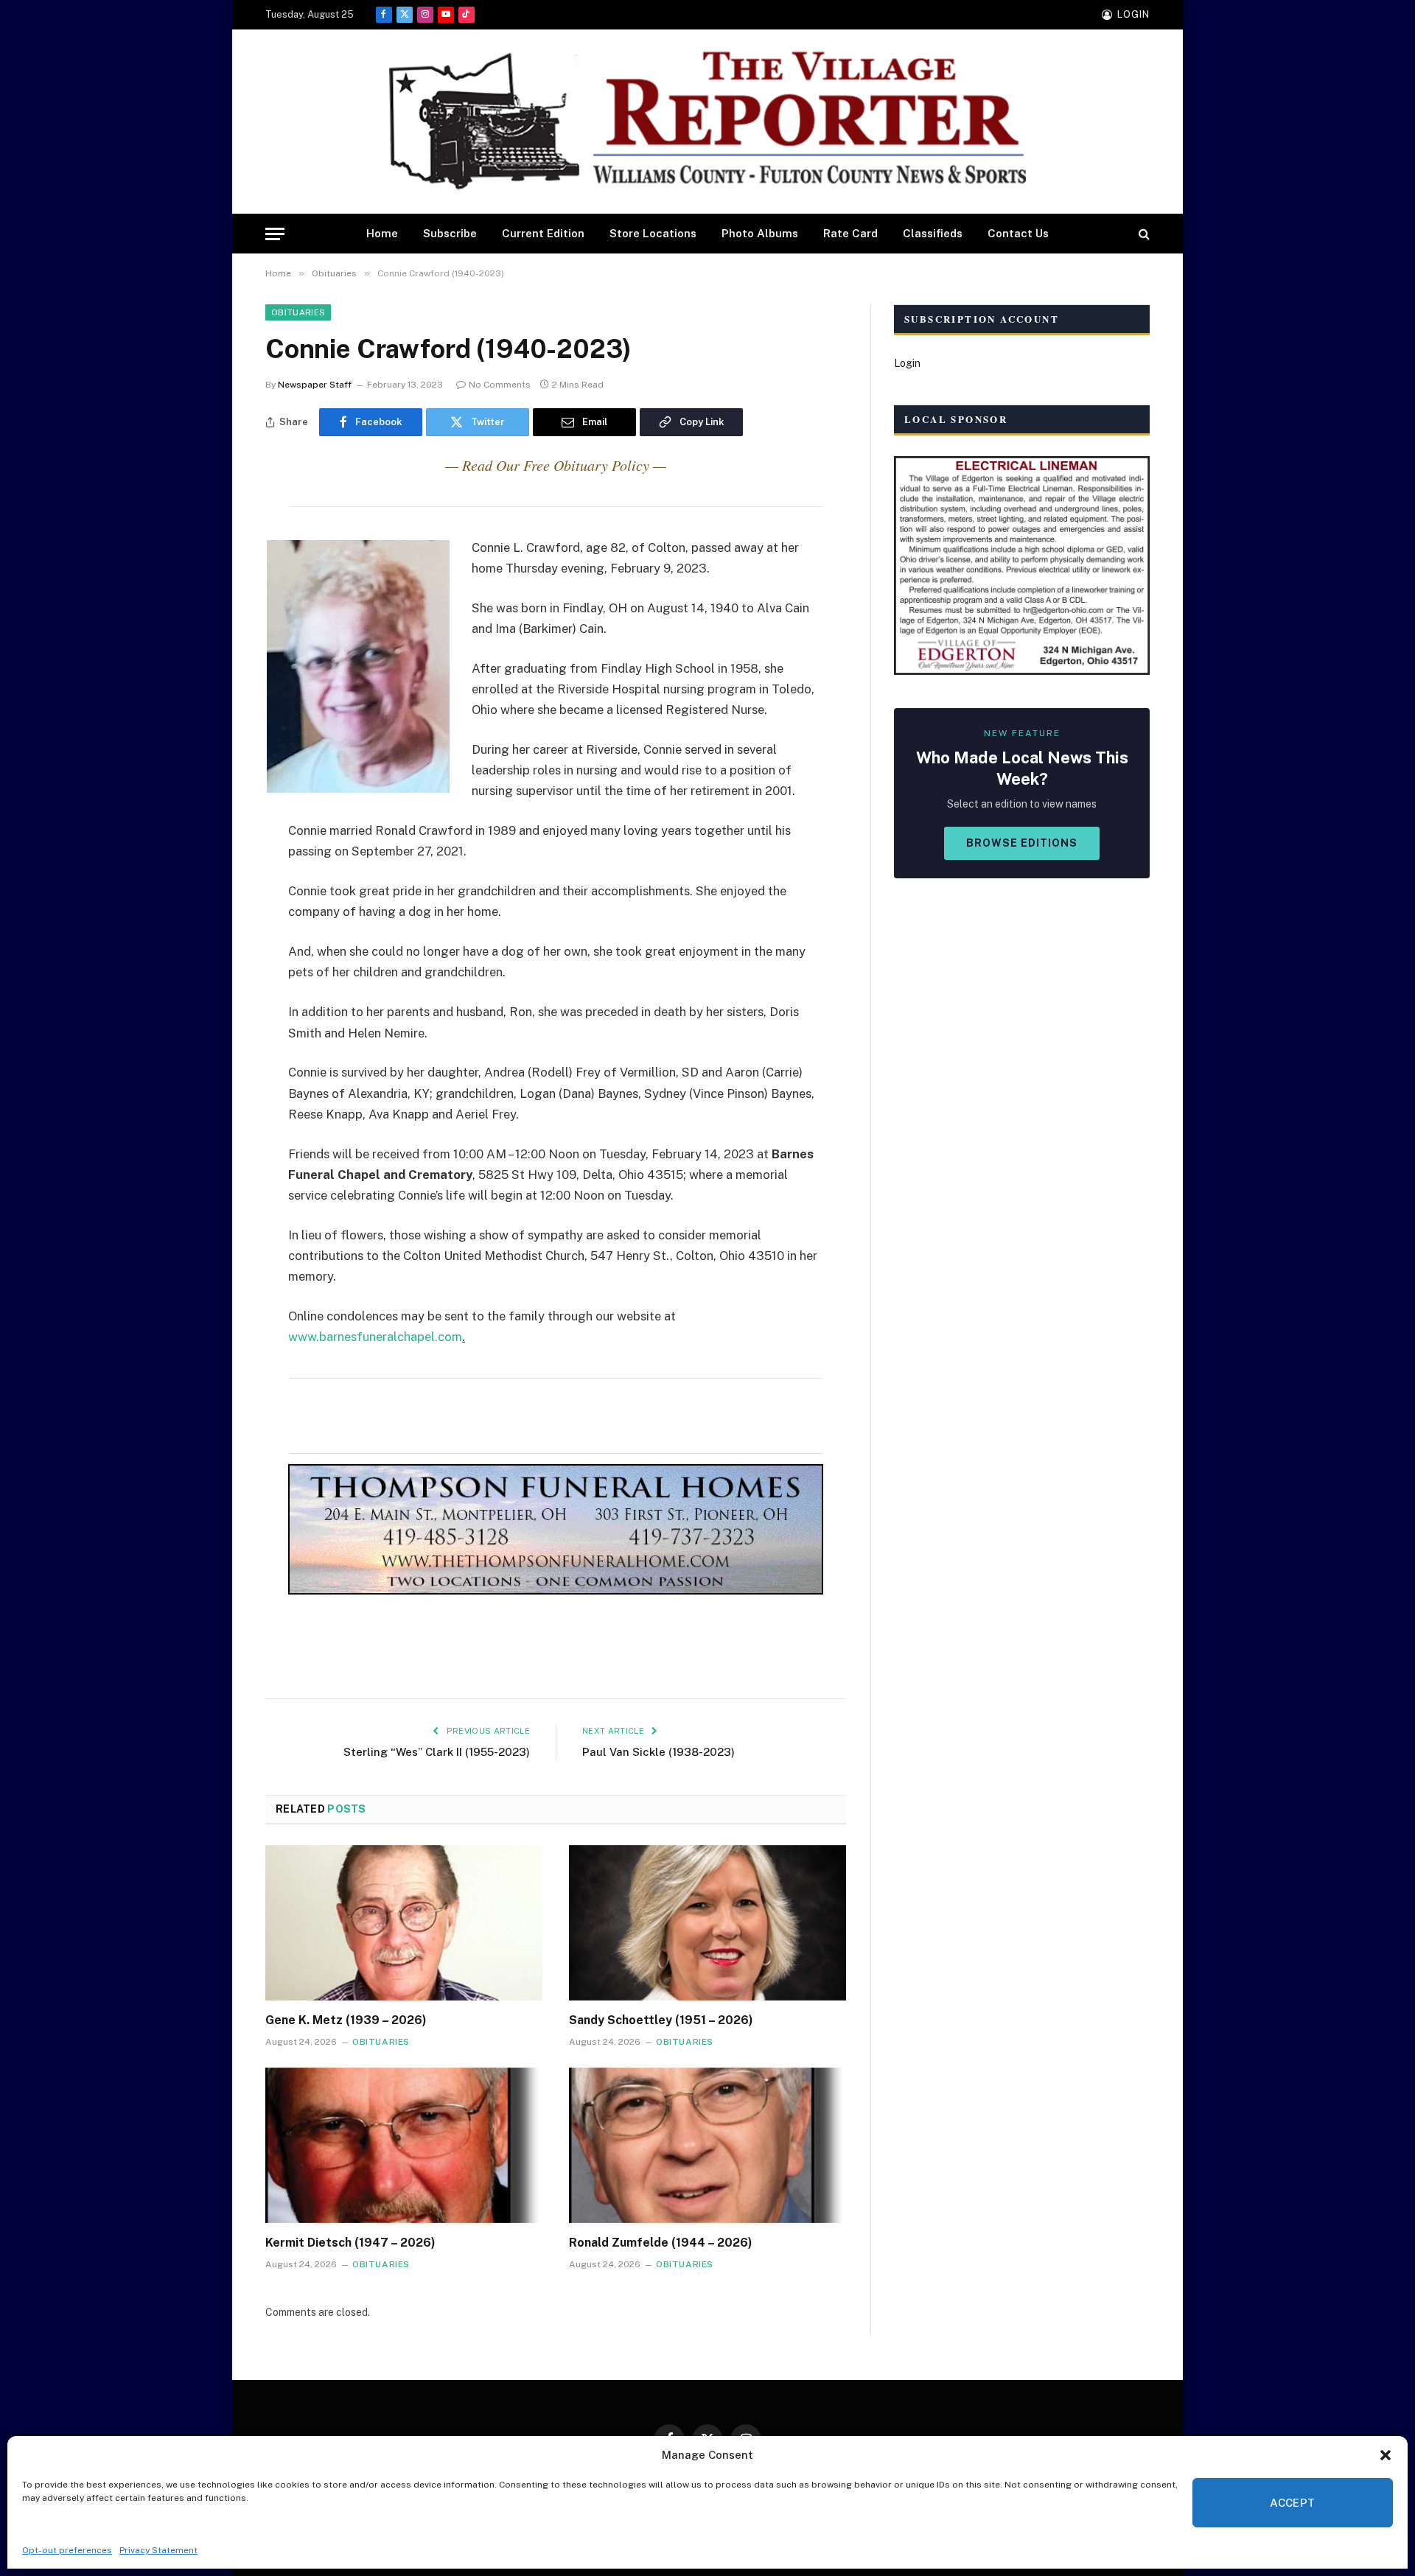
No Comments (500, 385)
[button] (1386, 2455)
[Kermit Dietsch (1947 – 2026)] (404, 2146)
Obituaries (298, 312)
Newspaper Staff (315, 385)
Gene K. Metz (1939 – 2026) (346, 2020)
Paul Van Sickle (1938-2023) (658, 1752)
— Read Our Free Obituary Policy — (556, 465)
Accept (1293, 2503)
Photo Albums (760, 233)
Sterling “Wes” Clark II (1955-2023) (437, 1752)
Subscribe (450, 233)
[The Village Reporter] (707, 122)
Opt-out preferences (67, 2550)
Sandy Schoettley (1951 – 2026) (661, 2020)
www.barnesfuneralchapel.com (375, 1337)
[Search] (1143, 234)
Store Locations (653, 233)
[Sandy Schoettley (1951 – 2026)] (707, 1923)
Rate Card (850, 233)
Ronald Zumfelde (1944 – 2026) (661, 2243)
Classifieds (933, 233)
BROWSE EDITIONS (1022, 843)
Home (382, 233)
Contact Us (1018, 233)
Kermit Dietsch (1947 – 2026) (350, 2243)
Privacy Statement (158, 2550)
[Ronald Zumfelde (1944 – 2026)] (707, 2146)
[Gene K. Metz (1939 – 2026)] (404, 1923)
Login (907, 363)
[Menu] (275, 234)
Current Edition (543, 233)
